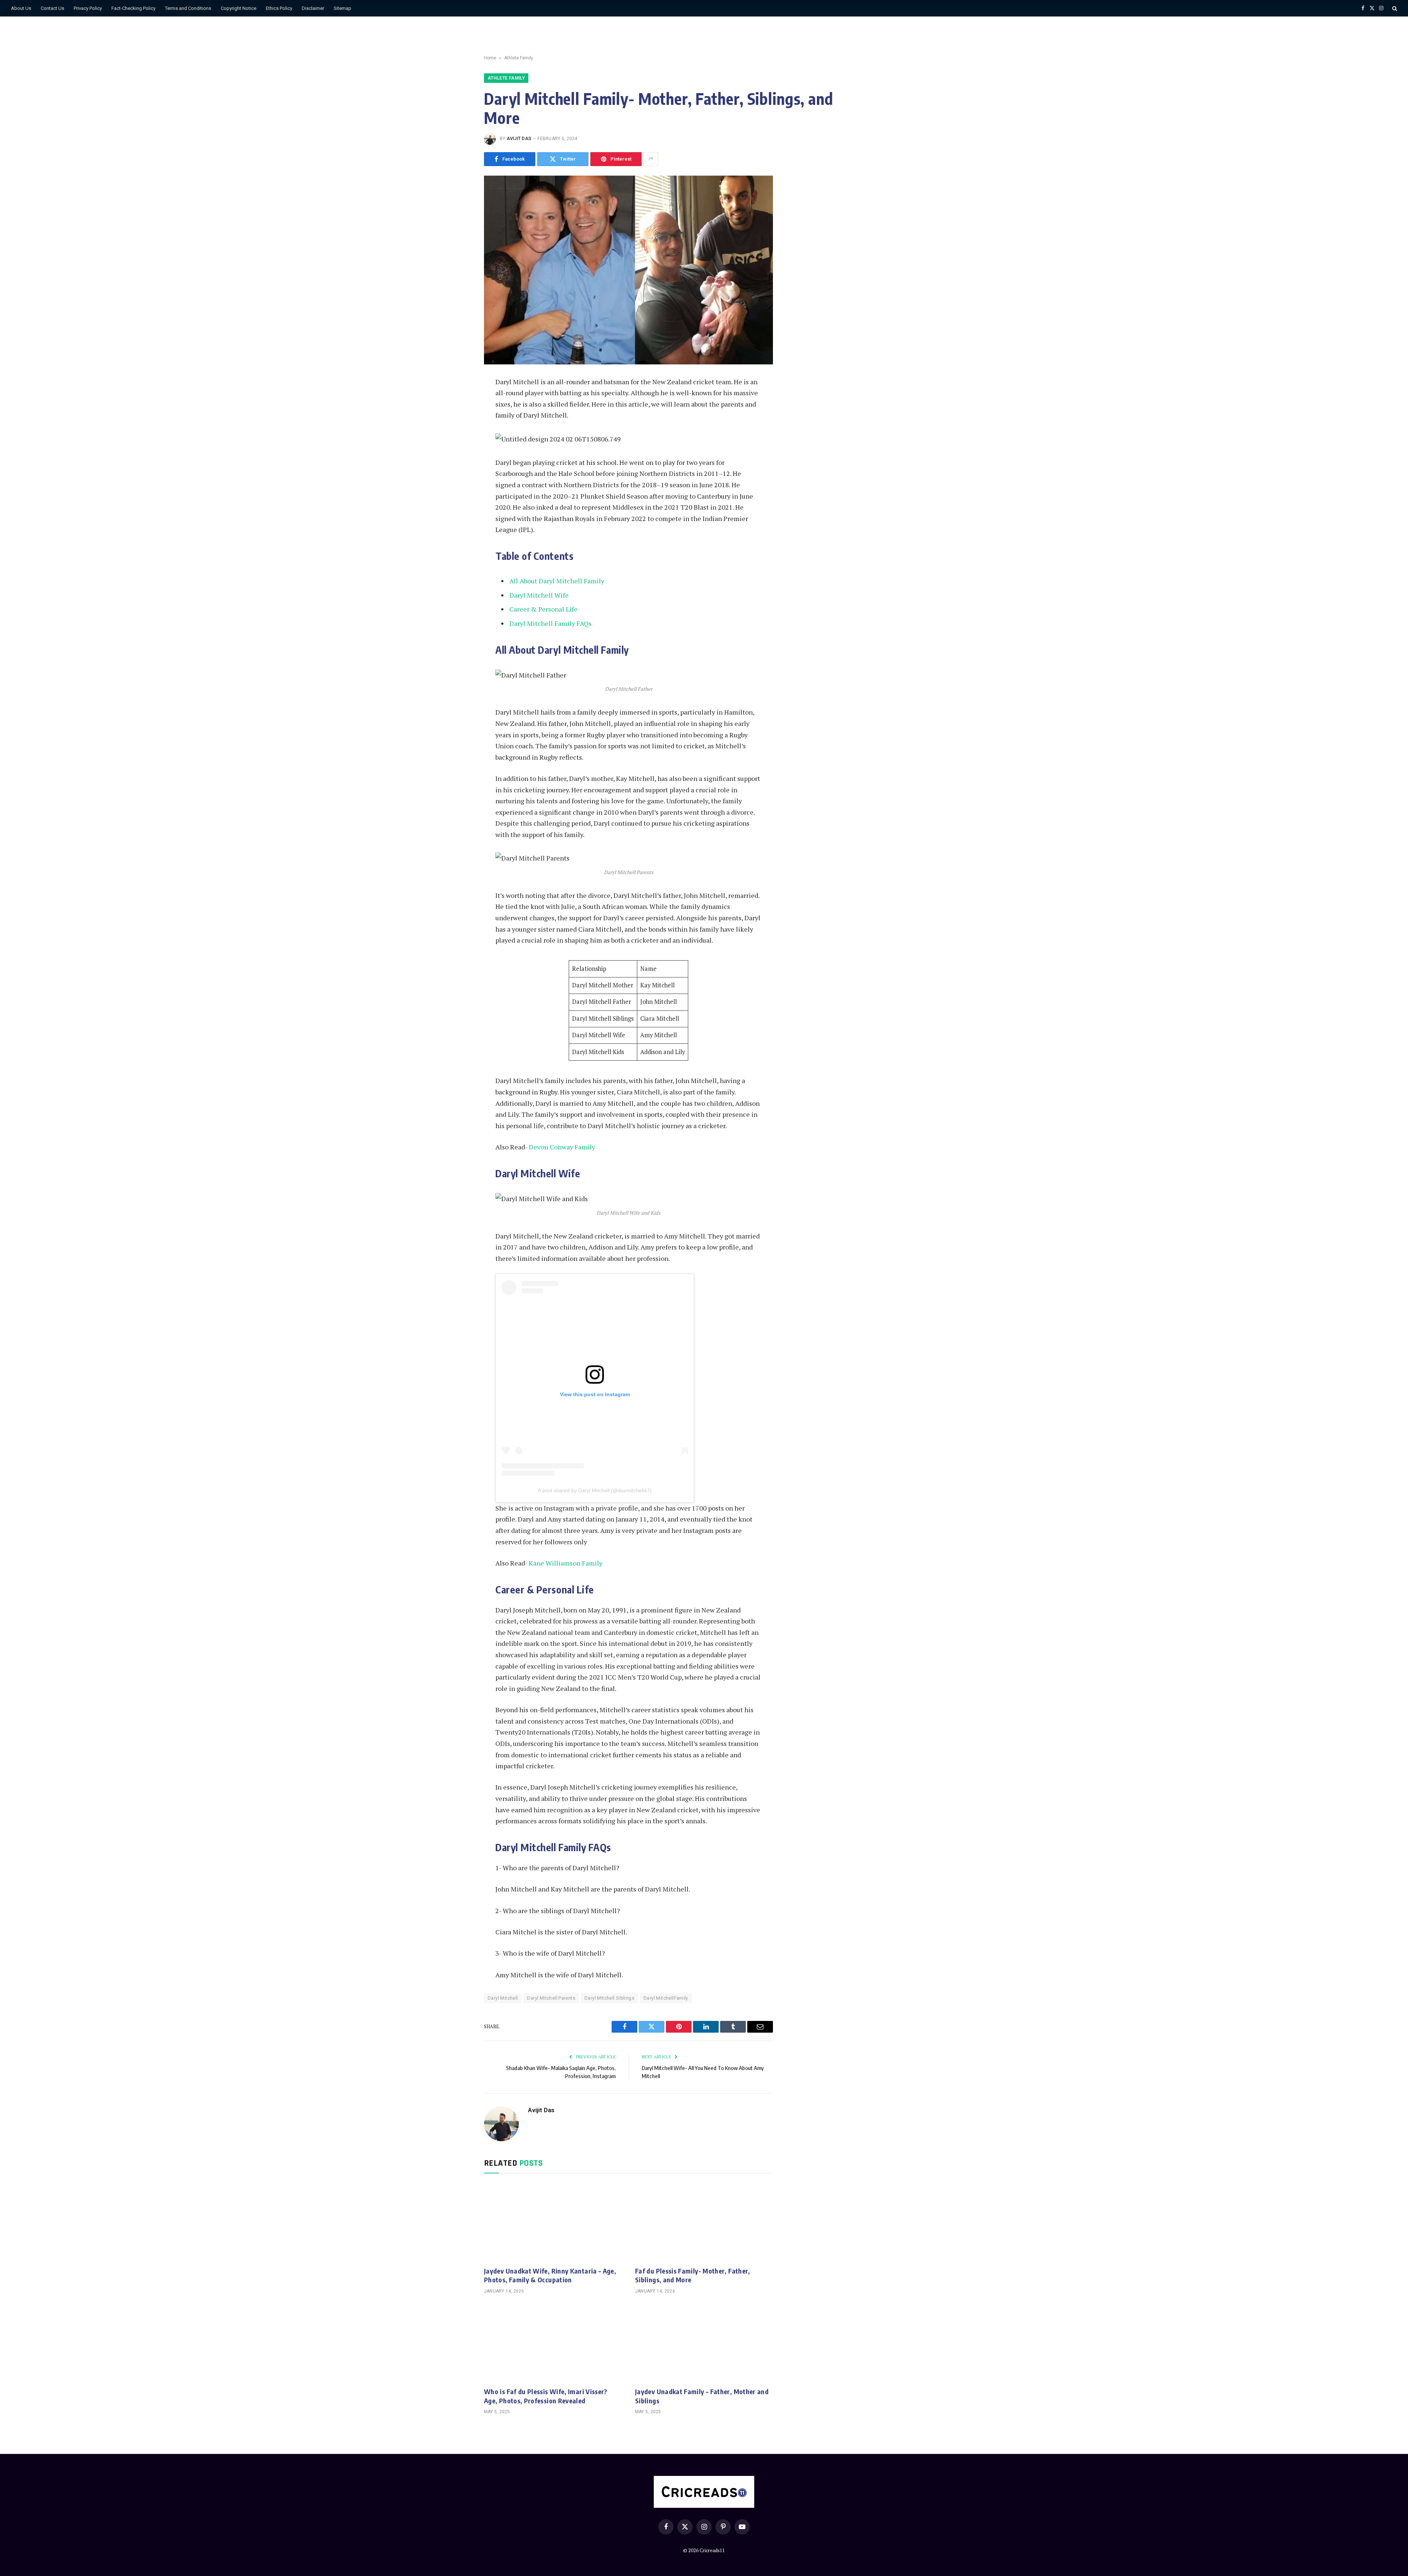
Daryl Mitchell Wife (539, 595)
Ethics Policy (279, 8)
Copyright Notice (239, 8)
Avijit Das (519, 139)
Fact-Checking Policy (133, 8)
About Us (21, 8)
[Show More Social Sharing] (651, 159)
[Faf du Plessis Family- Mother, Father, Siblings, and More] (704, 2222)
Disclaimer (313, 8)
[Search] (1394, 8)
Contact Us (52, 8)
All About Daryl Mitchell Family (557, 581)
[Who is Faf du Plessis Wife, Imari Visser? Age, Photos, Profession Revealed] (553, 2343)
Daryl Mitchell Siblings (609, 1998)
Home (490, 58)
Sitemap (342, 8)
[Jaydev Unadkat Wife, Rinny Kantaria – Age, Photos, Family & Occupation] (553, 2222)
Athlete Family (519, 58)
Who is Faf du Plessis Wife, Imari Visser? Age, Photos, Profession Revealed (546, 2396)
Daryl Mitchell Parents (551, 1998)
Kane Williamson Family (566, 1563)
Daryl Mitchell (503, 1998)
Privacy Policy (88, 8)
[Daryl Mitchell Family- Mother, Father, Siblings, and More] (628, 270)
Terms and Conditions (188, 8)
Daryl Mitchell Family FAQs (550, 623)
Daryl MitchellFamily (666, 1998)
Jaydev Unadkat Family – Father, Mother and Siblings (702, 2396)
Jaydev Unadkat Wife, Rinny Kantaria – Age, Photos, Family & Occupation (550, 2275)
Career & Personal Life (543, 609)
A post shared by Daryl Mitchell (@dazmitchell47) (595, 1490)
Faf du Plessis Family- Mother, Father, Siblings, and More (693, 2275)
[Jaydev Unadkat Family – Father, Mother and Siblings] (704, 2343)
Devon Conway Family (562, 1147)
